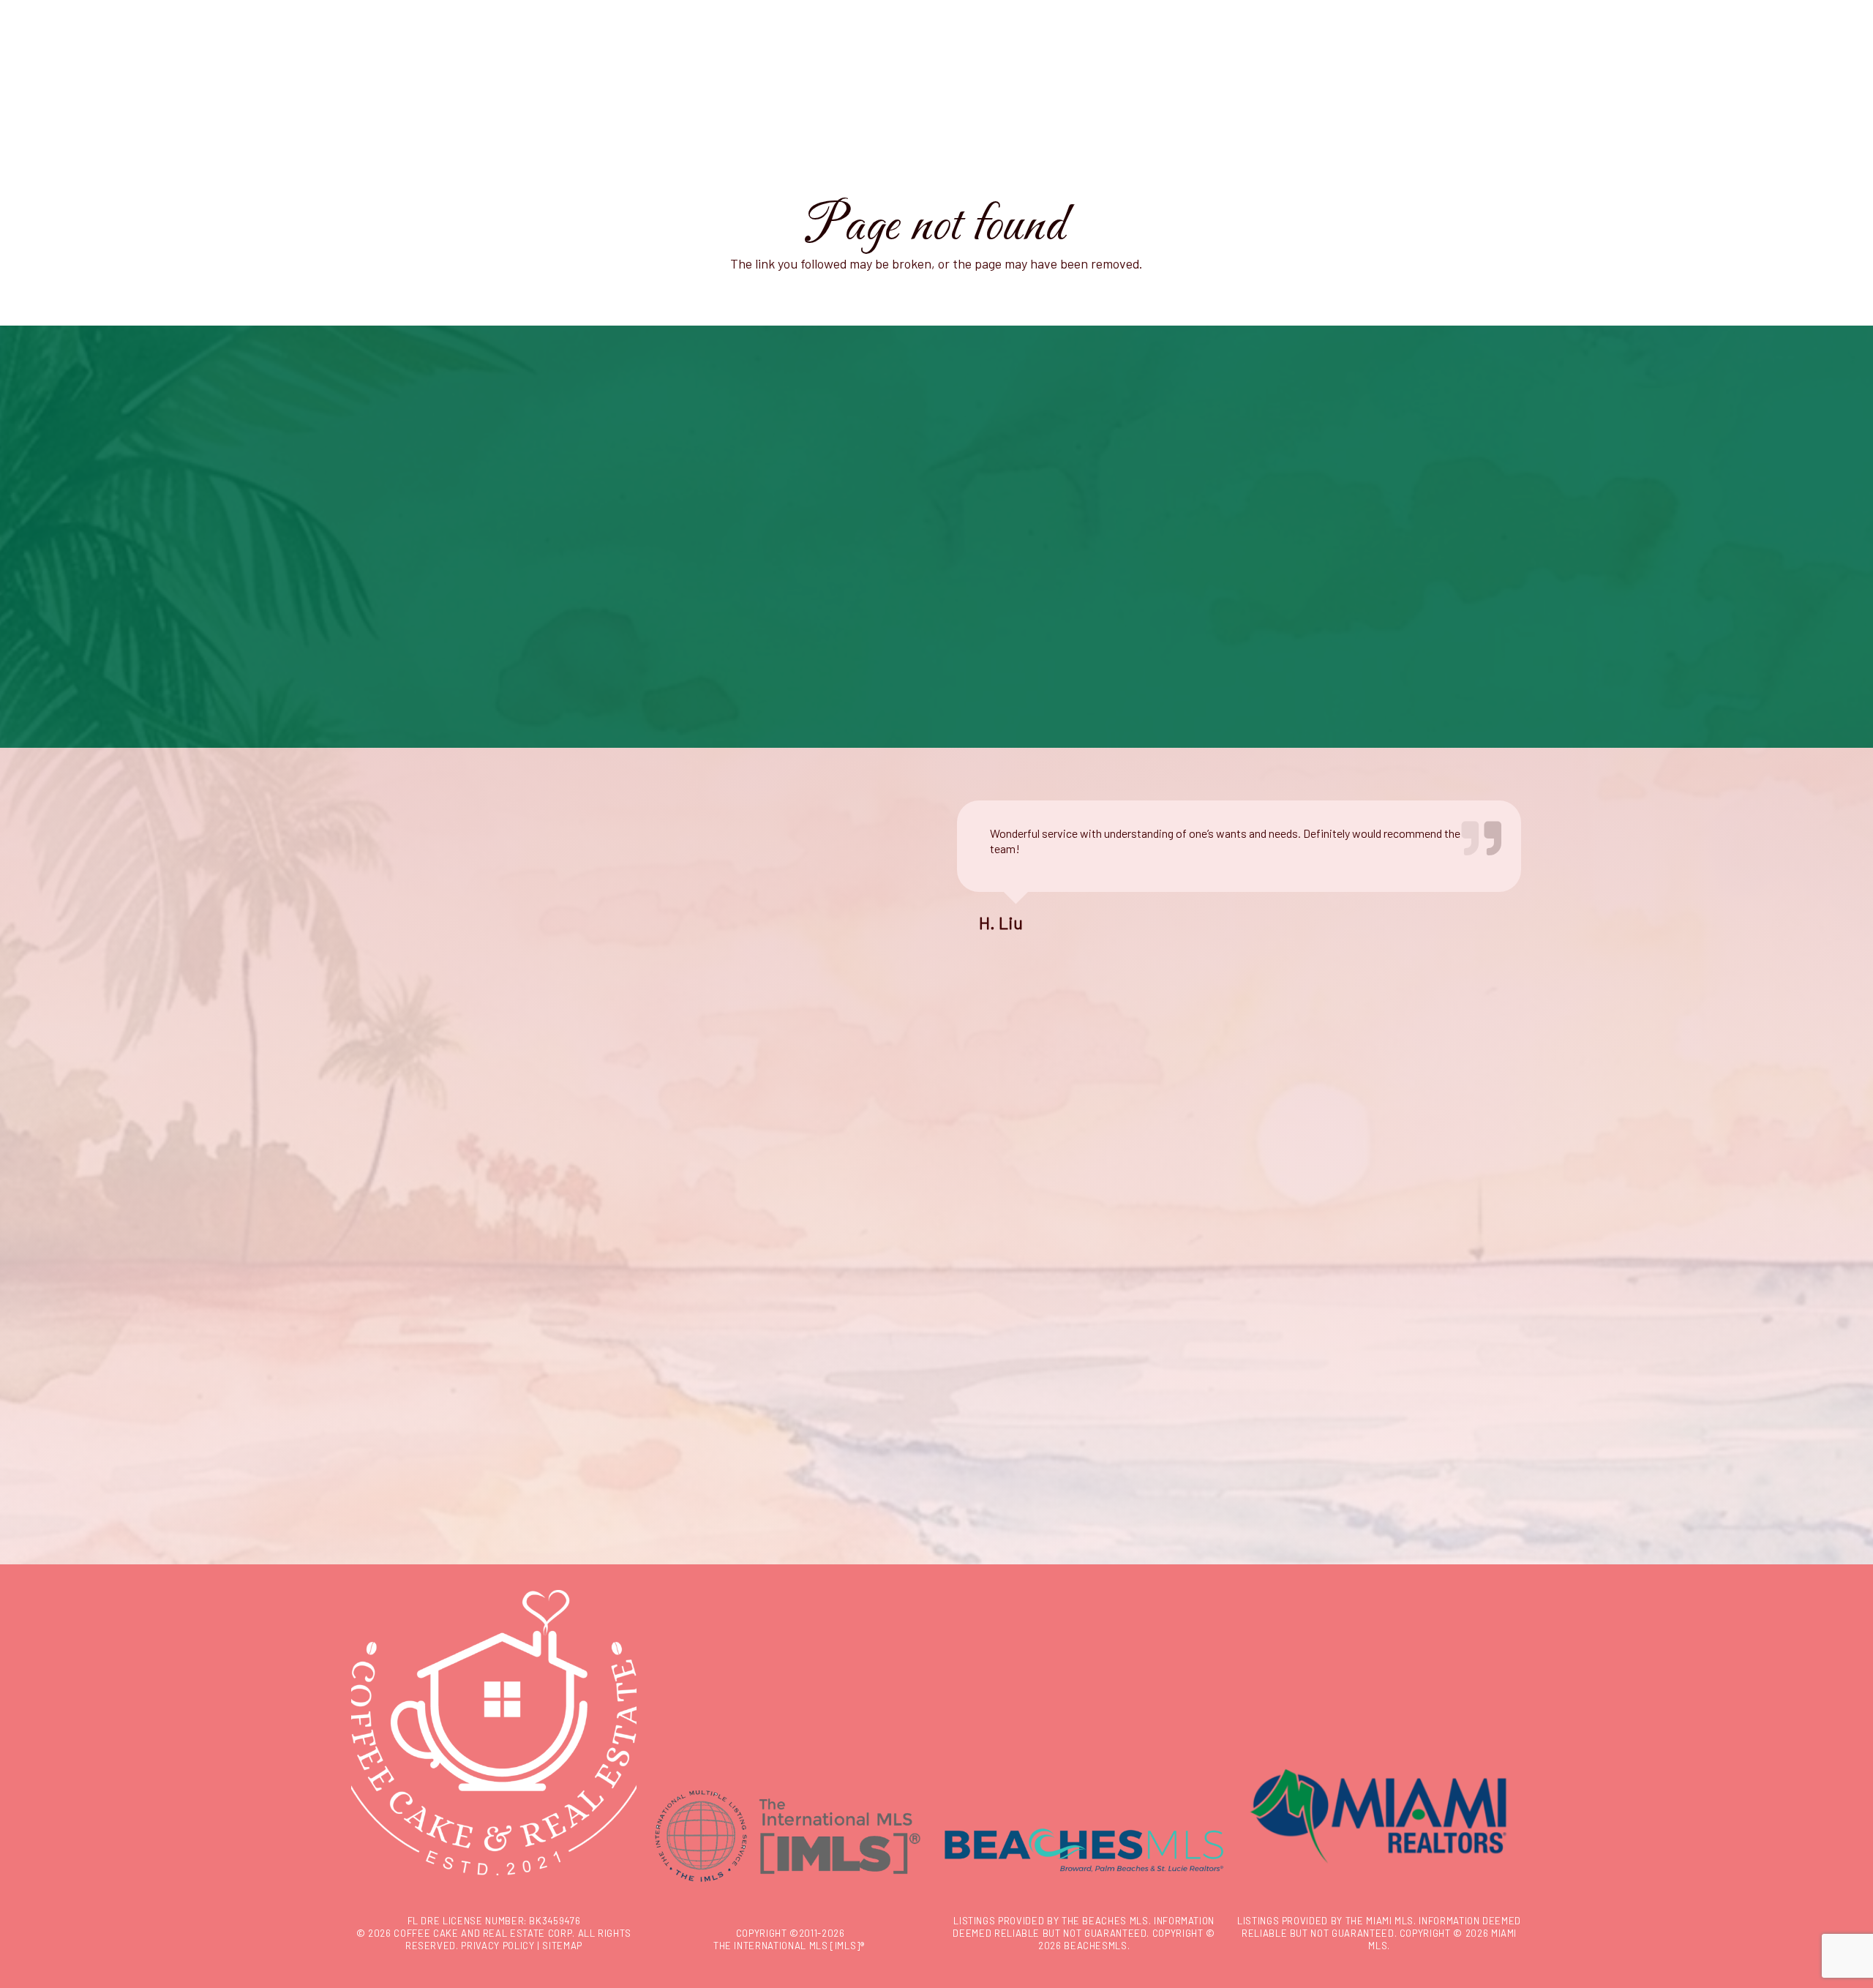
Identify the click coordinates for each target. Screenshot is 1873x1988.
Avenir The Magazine (703, 1214)
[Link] (76, 75)
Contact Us (414, 1285)
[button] (44, 70)
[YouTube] (398, 1329)
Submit (1296, 1479)
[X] (430, 1329)
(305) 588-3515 (421, 1260)
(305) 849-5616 (421, 1235)
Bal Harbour (984, 1232)
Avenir (972, 1178)
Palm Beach (985, 1196)
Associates (682, 1196)
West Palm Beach (999, 1214)
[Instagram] (366, 1329)
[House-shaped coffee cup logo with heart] (936, 73)
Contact (673, 1178)
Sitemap (562, 1946)
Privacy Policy (498, 1946)
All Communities (996, 1250)
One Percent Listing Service (721, 1232)
